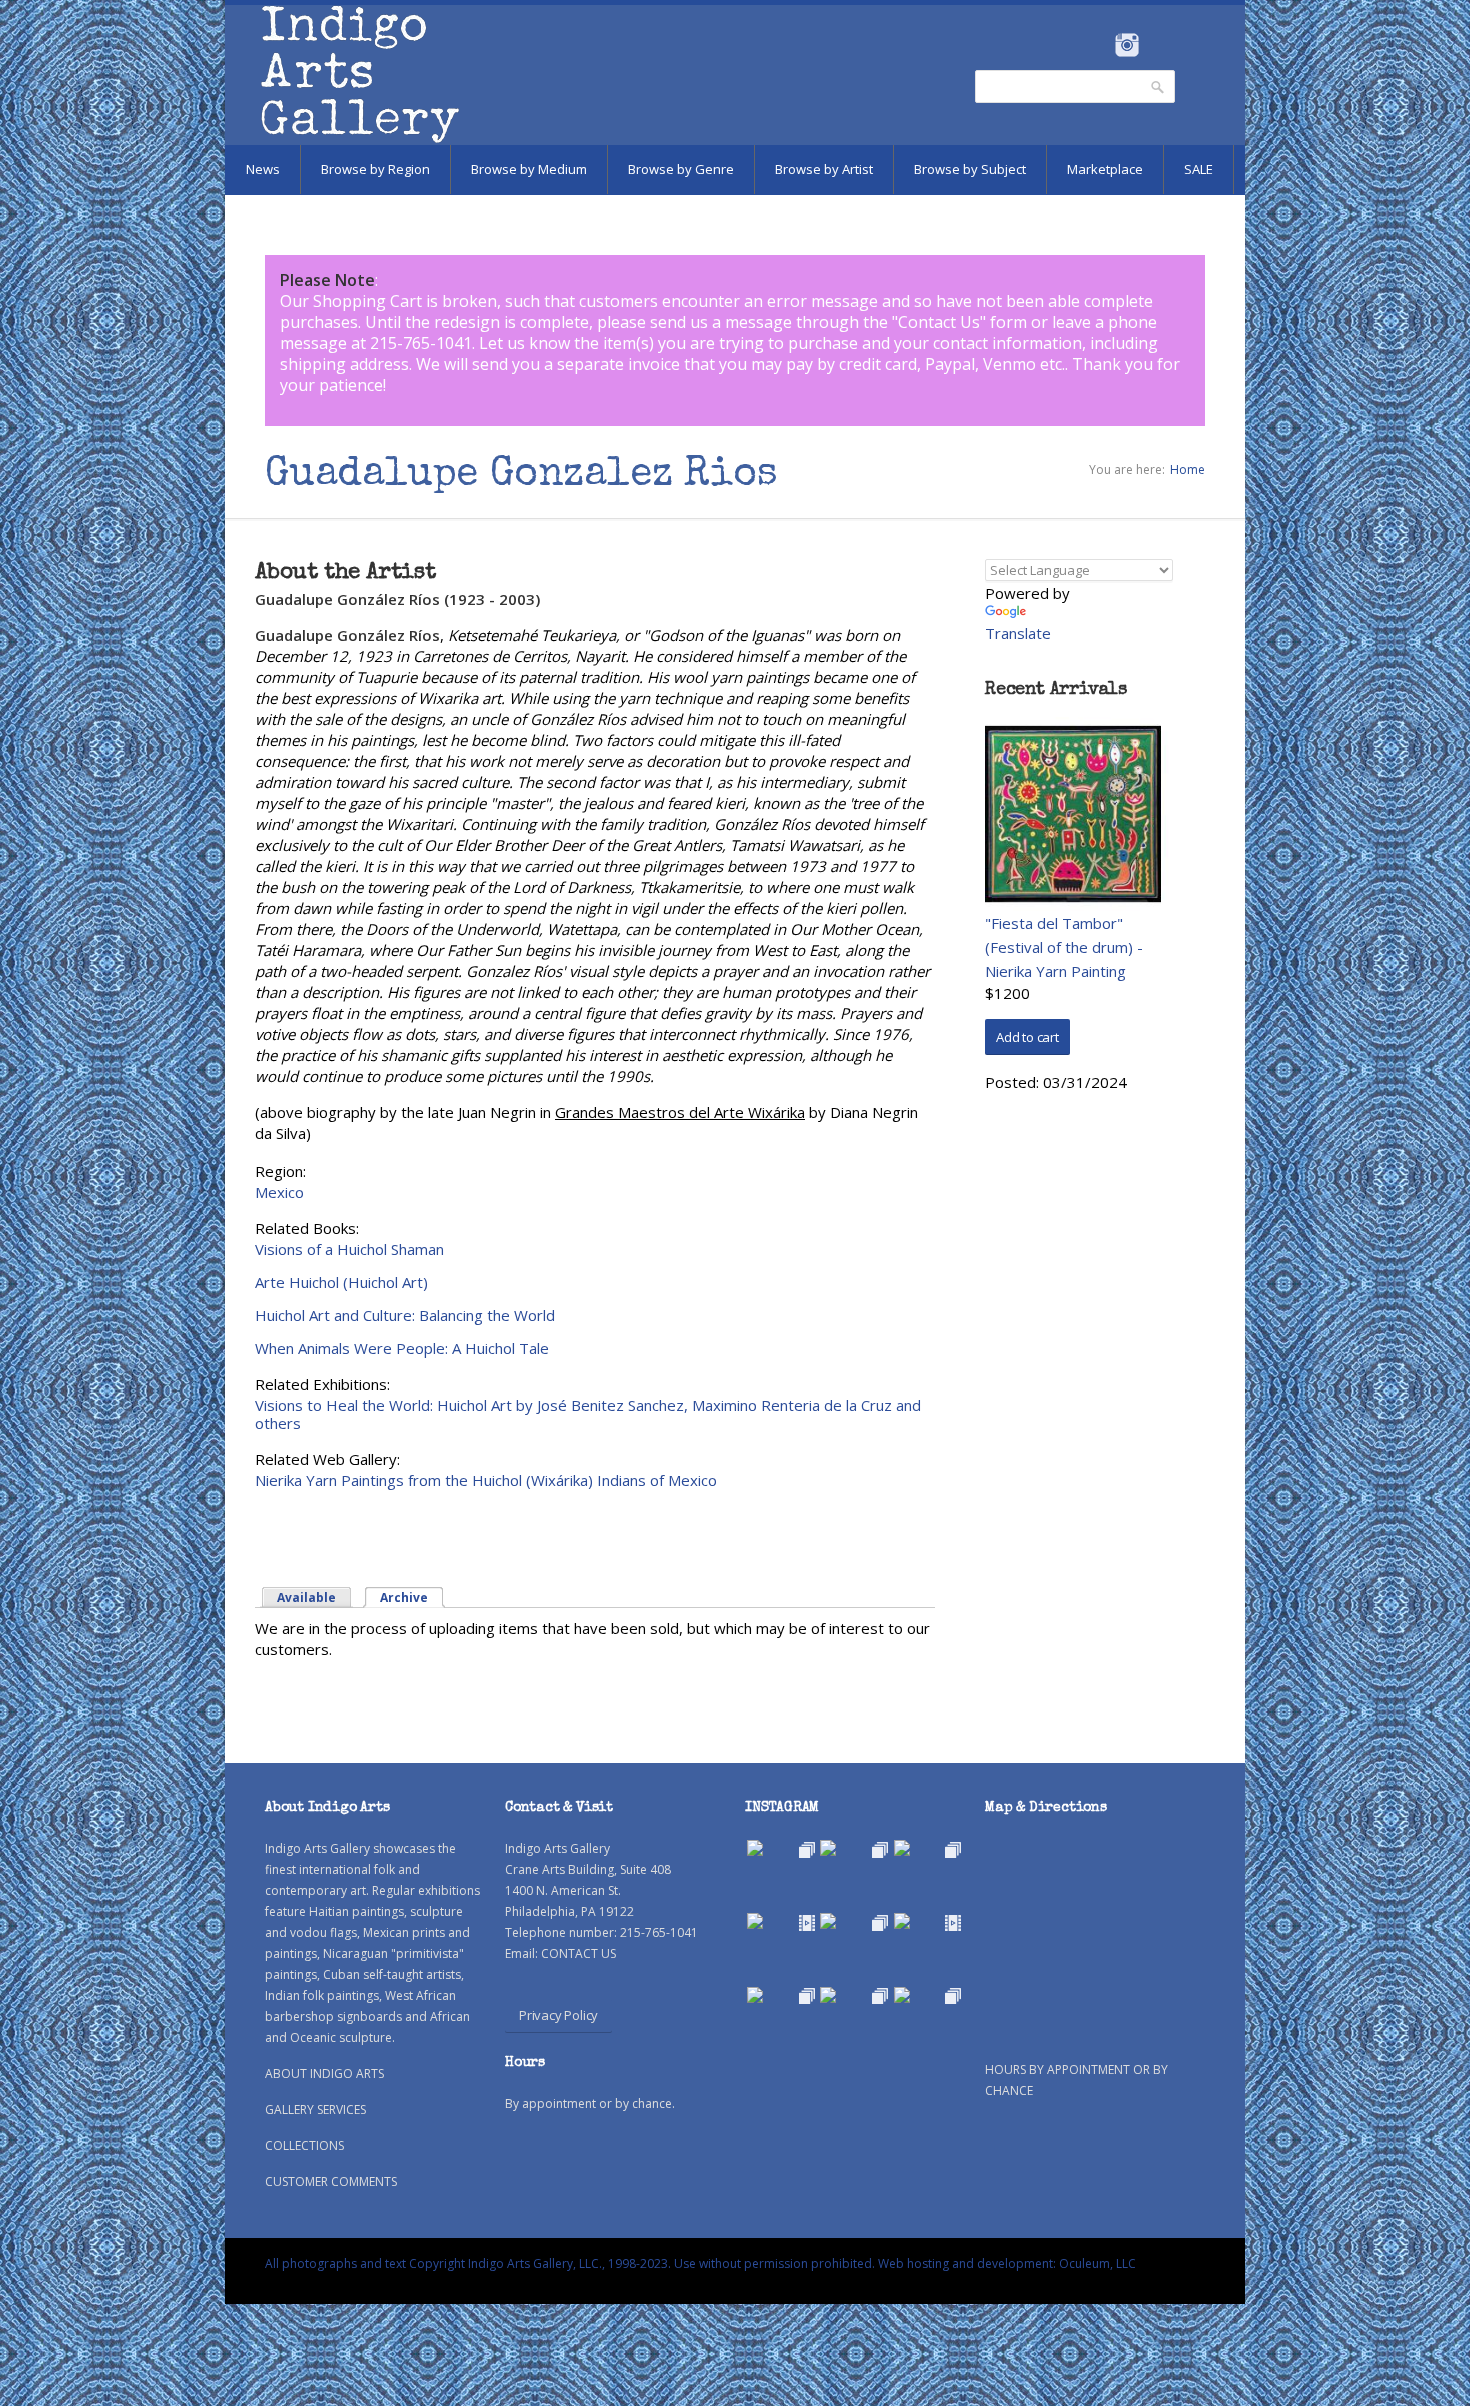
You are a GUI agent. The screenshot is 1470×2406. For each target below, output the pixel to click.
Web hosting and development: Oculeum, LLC (1007, 2263)
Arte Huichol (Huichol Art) (341, 1282)
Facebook (1099, 45)
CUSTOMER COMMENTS (331, 2181)
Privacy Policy (558, 2015)
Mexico (279, 1192)
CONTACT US (578, 1953)
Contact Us (939, 322)
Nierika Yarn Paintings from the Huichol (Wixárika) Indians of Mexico (486, 1480)
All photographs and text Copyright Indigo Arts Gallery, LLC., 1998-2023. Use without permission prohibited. (570, 2263)
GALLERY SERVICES (315, 2109)
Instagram (1126, 45)
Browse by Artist (824, 169)
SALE (1198, 169)
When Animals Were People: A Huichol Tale (402, 1348)
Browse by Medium (529, 169)
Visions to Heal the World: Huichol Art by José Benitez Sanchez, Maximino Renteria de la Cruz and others (588, 1414)
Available (306, 1597)
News (263, 169)
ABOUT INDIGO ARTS (324, 2073)
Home (1187, 469)
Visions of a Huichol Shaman (349, 1249)
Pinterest (1157, 45)
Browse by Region (375, 169)
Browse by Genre (681, 169)
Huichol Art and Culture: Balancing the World (405, 1315)
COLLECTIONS (304, 2145)
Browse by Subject (970, 169)
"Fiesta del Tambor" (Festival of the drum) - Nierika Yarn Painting (1064, 947)
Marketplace (1105, 169)
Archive (412, 1597)
